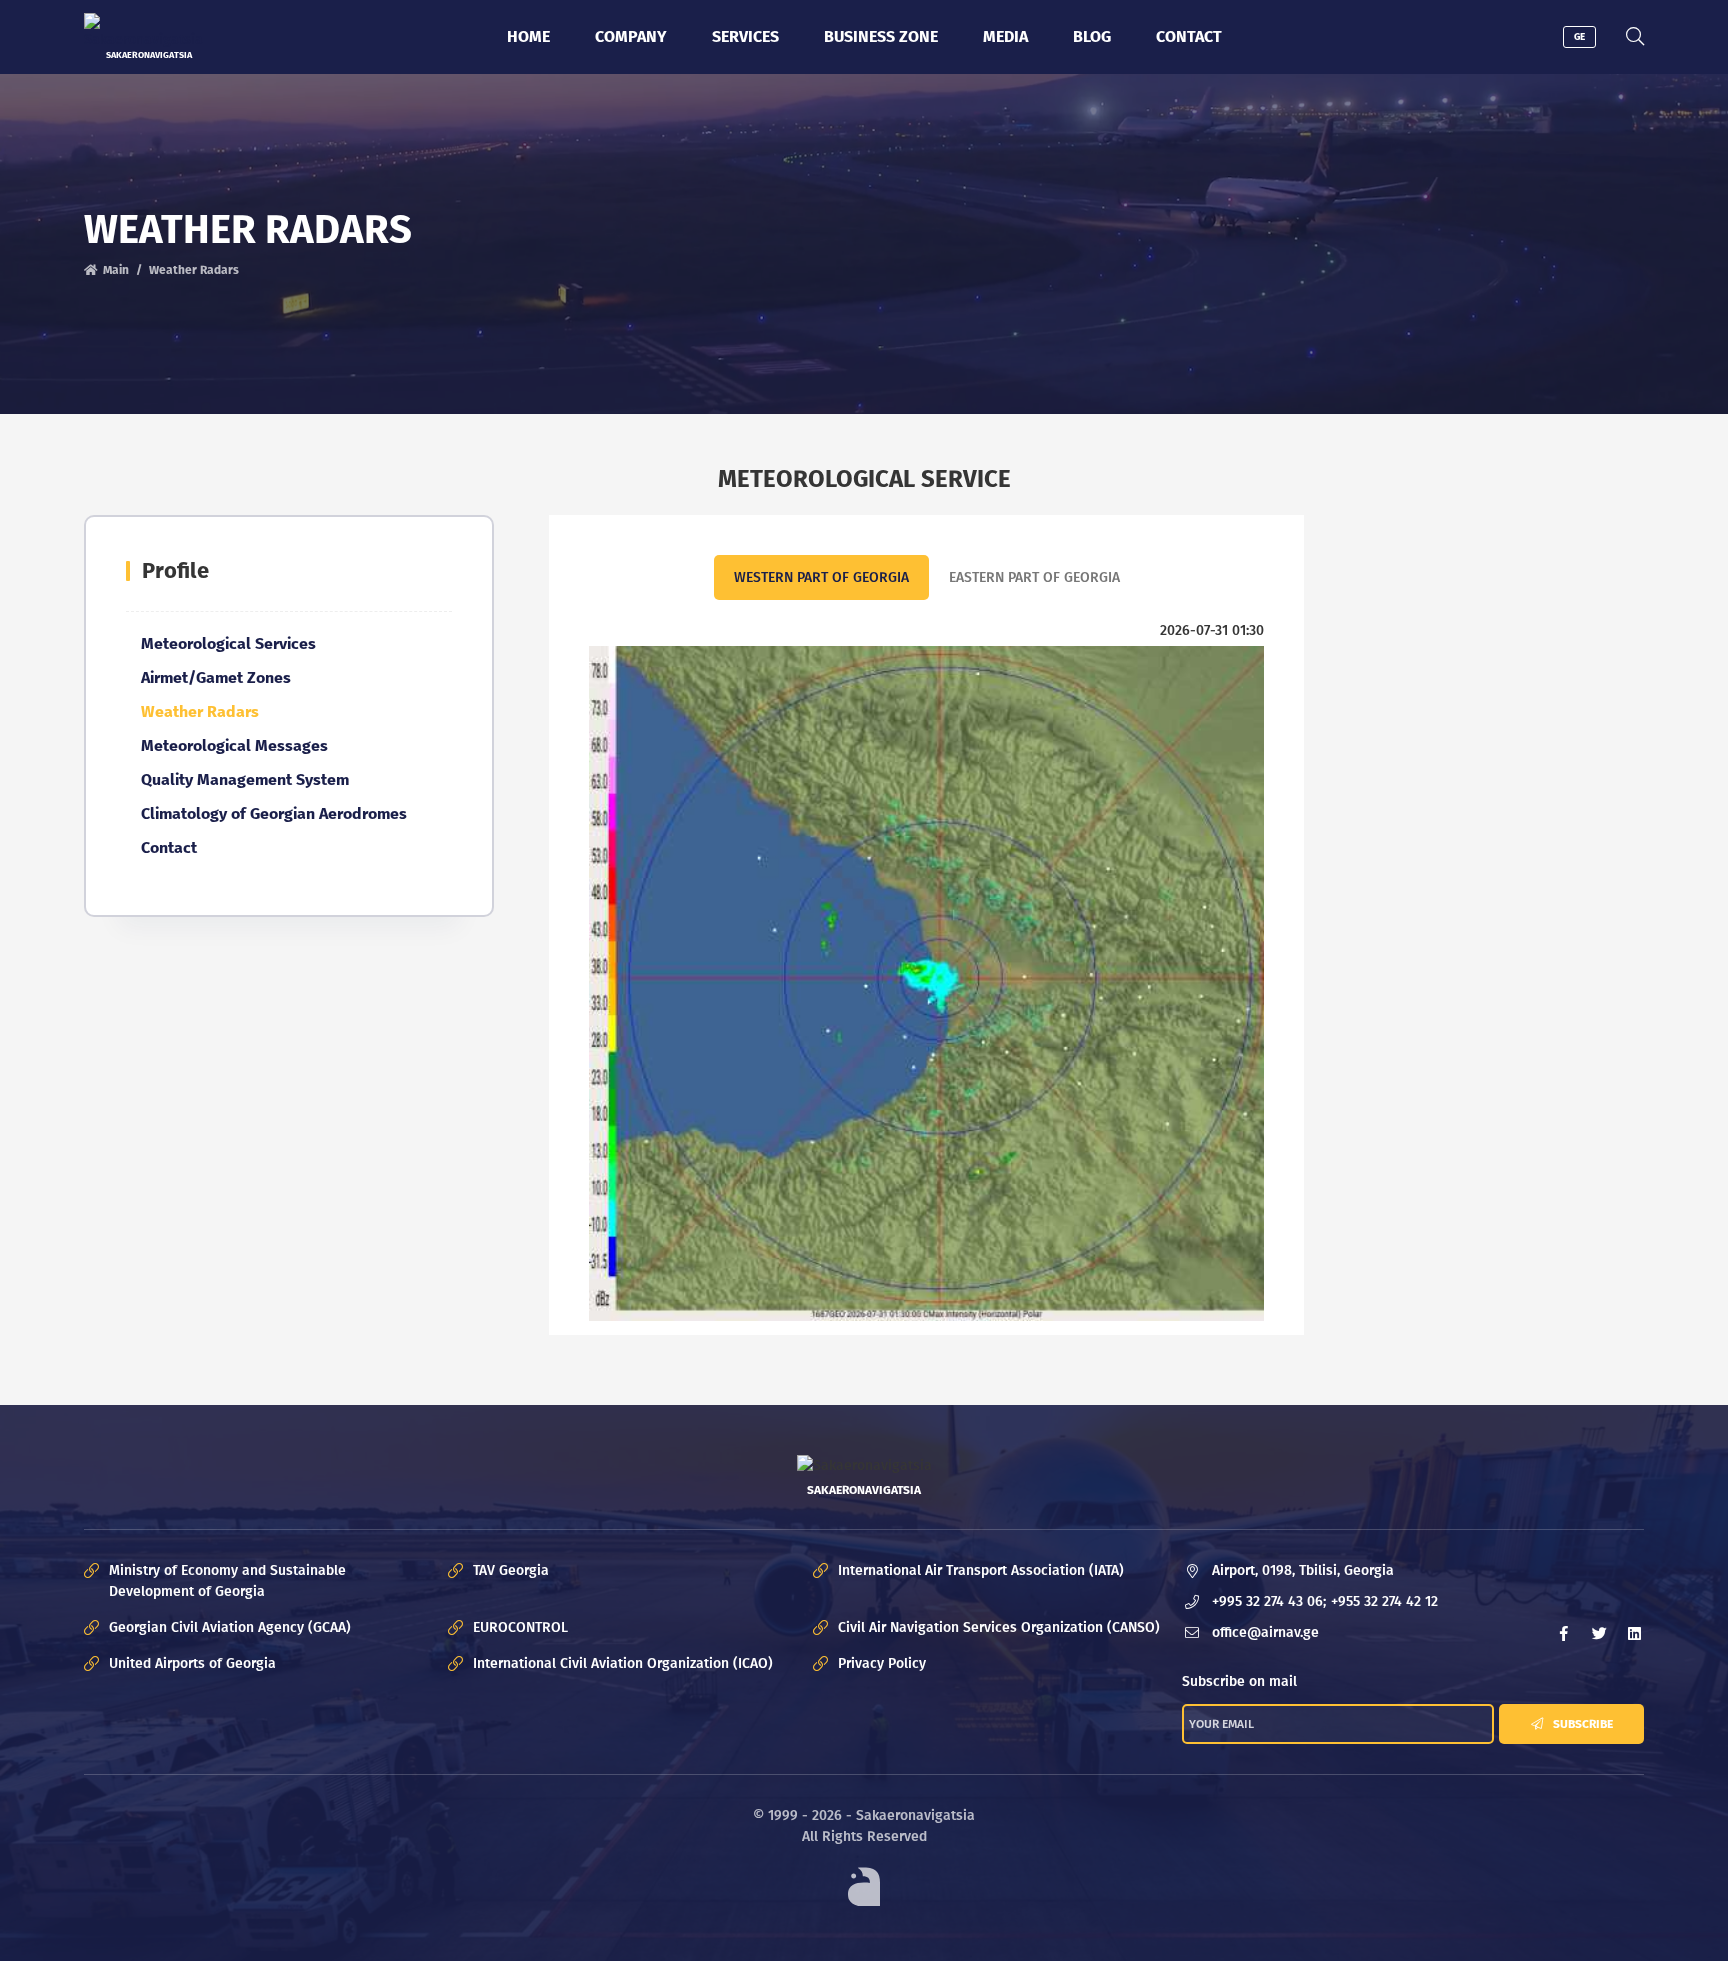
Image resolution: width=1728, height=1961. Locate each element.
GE (1579, 37)
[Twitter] (1599, 1633)
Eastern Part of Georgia (1034, 577)
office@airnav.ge (1265, 1632)
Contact (1189, 36)
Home (528, 36)
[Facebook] (1564, 1633)
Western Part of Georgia (821, 577)
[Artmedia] (864, 1886)
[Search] (1635, 37)
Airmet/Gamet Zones (216, 677)
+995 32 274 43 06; (1269, 1601)
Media (1005, 36)
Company (631, 36)
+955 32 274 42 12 (1384, 1601)
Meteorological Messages (234, 745)
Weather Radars (200, 711)
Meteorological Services (228, 643)
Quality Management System (245, 779)
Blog (1092, 36)
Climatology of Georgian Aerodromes (274, 813)
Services (745, 36)
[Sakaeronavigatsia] (149, 31)
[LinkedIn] (1634, 1633)
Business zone (881, 36)
